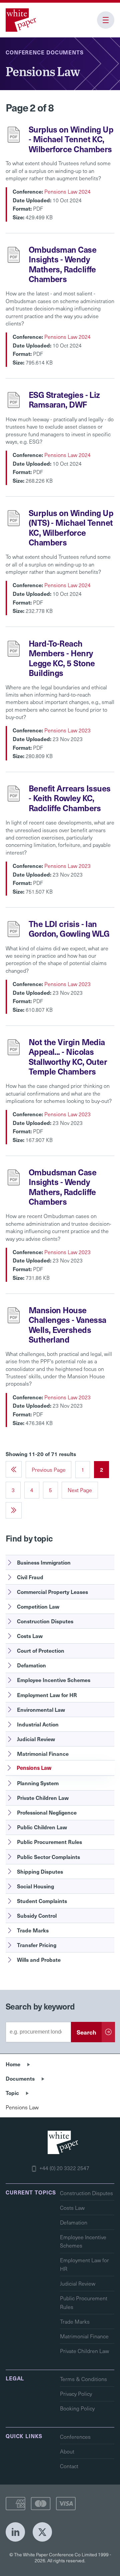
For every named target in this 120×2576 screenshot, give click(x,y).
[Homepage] (22, 20)
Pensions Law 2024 (67, 191)
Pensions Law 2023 (67, 730)
